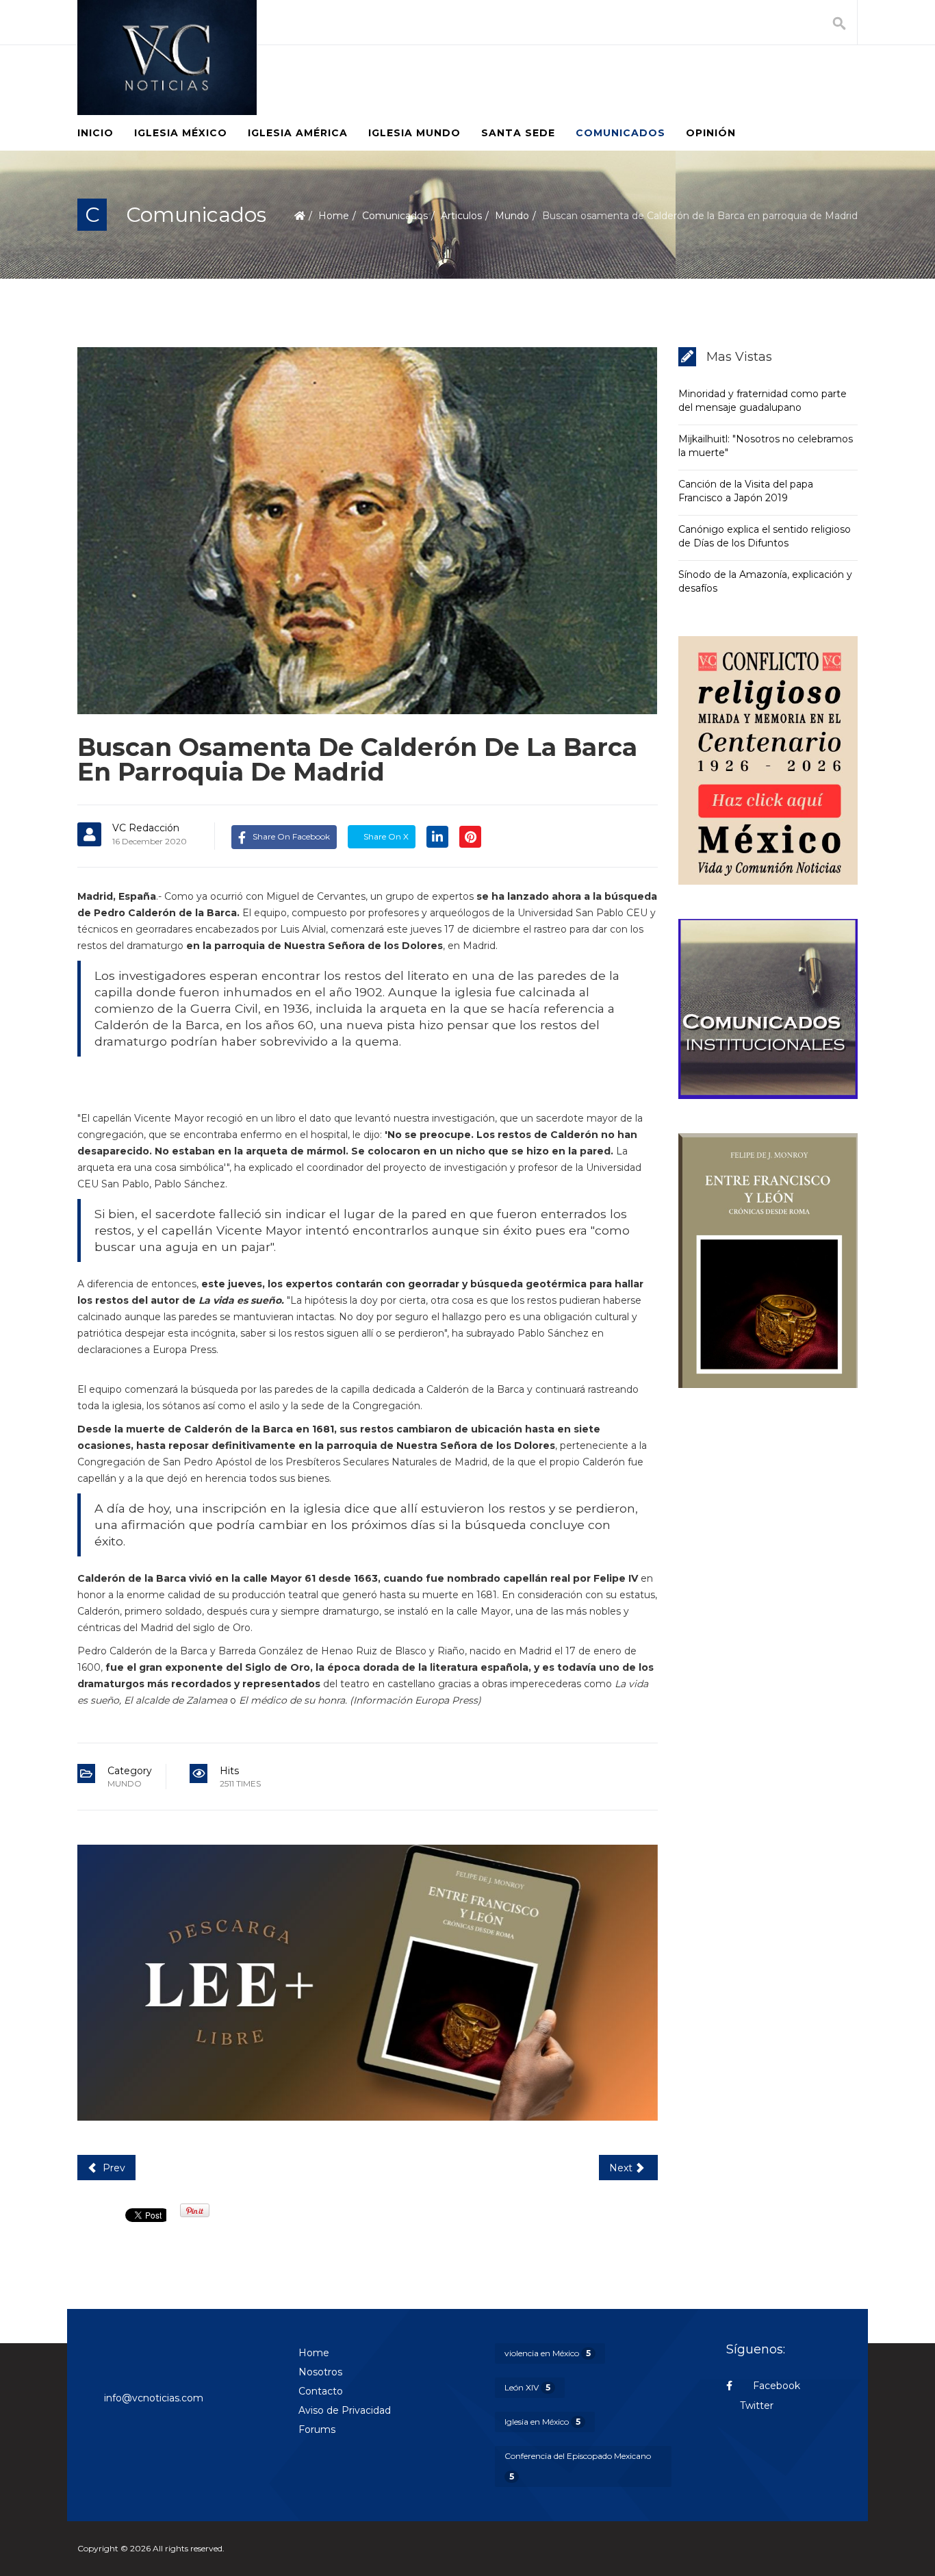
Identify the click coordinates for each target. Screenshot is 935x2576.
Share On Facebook (291, 836)
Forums (317, 2429)
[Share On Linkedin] (437, 836)
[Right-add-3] (768, 1261)
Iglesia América (298, 133)
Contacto (321, 2391)
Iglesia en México (542, 2422)
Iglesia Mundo (414, 133)
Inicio (95, 133)
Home (334, 216)
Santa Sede (518, 133)
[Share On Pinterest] (470, 836)
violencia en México (548, 2353)
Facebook (775, 2386)
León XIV (527, 2387)
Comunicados (620, 133)
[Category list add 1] (368, 1983)
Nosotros (320, 2372)
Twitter (757, 2405)
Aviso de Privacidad (345, 2410)
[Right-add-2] (768, 1009)
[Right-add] (768, 760)
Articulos (461, 216)
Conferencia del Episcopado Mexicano (578, 2466)
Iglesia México (181, 133)
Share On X (385, 836)
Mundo (512, 216)
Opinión (711, 133)
